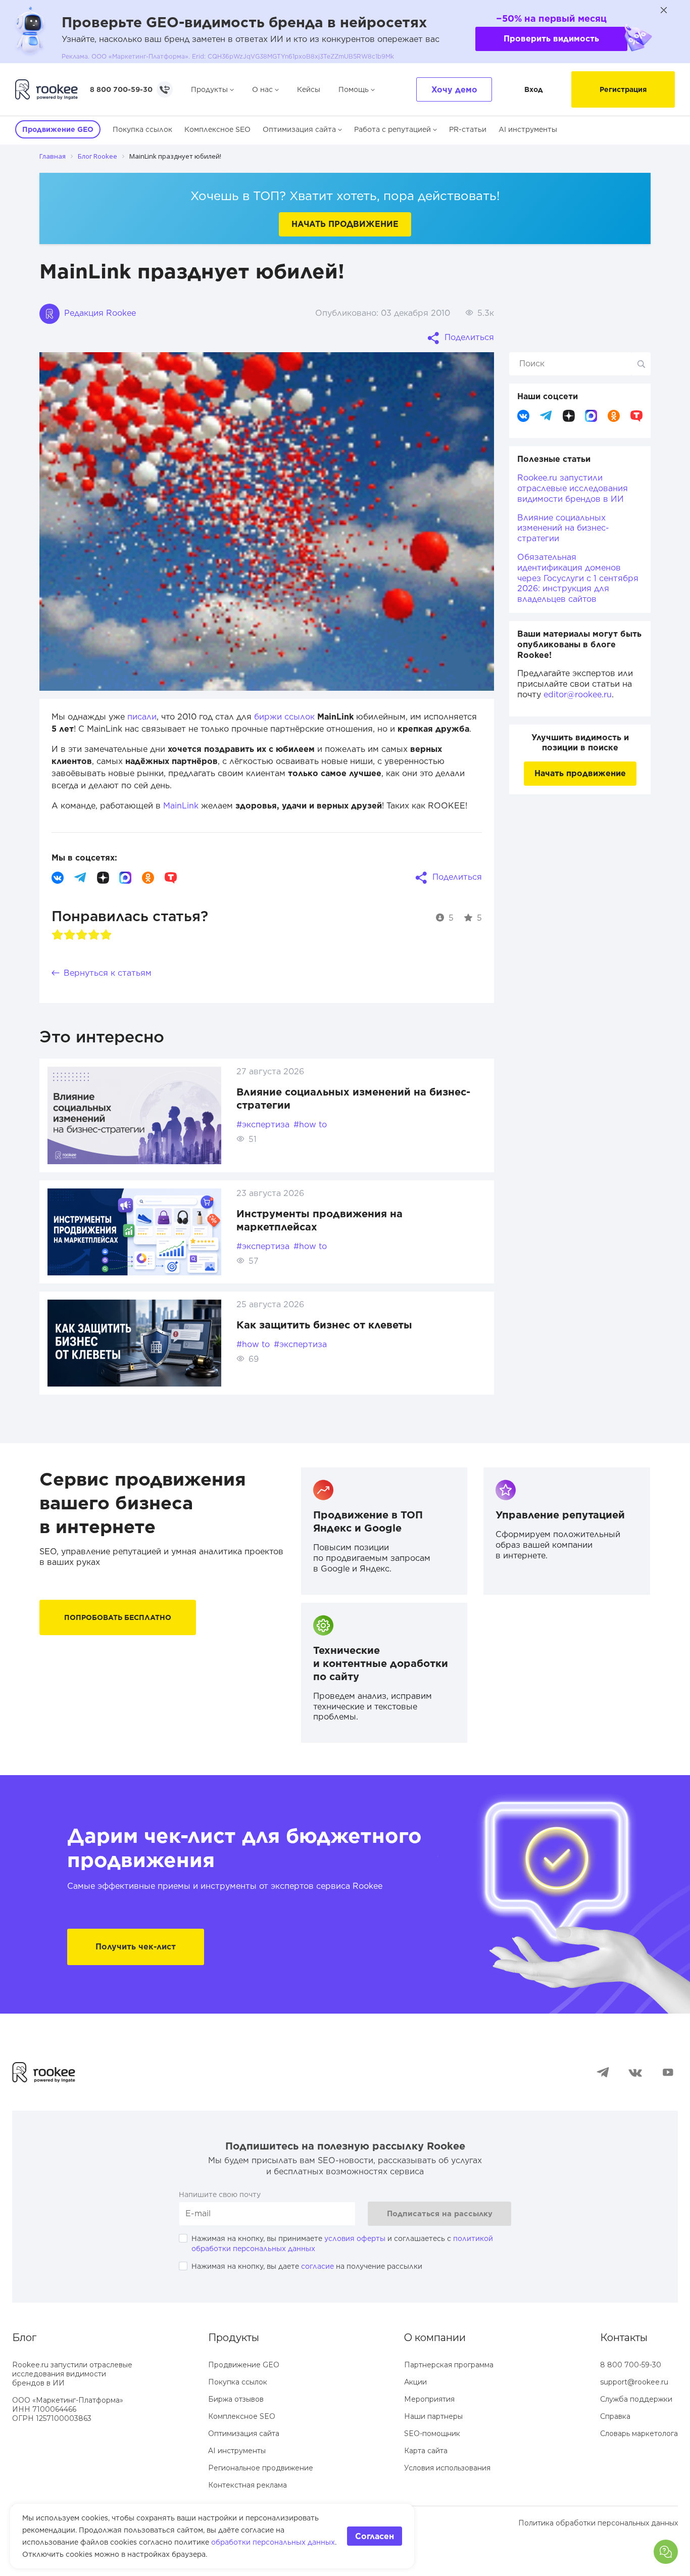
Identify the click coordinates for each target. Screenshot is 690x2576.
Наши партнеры (433, 2416)
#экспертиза (263, 1125)
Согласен (375, 2536)
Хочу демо (454, 90)
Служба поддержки (636, 2399)
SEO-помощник (432, 2434)
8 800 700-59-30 (121, 89)
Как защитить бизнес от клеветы (324, 1325)
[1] (58, 935)
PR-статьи (468, 129)
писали (142, 717)
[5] (106, 935)
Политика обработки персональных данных (598, 2523)
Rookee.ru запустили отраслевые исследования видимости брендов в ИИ (573, 488)
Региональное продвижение (261, 2468)
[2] (70, 935)
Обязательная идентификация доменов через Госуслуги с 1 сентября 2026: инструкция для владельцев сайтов (578, 578)
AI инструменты (528, 129)
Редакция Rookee (99, 313)
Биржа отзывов (236, 2399)
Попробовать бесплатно (118, 1617)
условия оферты (355, 2238)
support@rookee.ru (634, 2382)
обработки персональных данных (273, 2542)
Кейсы (309, 89)
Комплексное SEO (217, 129)
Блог (24, 2338)
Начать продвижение (345, 224)
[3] (82, 935)
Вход (534, 89)
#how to (310, 1125)
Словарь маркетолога (639, 2434)
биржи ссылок (284, 717)
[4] (94, 935)
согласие (317, 2266)
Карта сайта (426, 2451)
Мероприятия (429, 2399)
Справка (615, 2416)
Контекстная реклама (248, 2485)
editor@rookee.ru (578, 695)
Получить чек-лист (136, 1947)
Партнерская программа (449, 2365)
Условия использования (447, 2468)
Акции (415, 2382)
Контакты (624, 2338)
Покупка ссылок (142, 129)
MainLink (181, 806)
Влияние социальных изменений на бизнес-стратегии (563, 528)
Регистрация (623, 89)
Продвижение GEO (244, 2365)
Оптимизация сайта (299, 129)
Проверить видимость (551, 39)
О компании (435, 2338)
